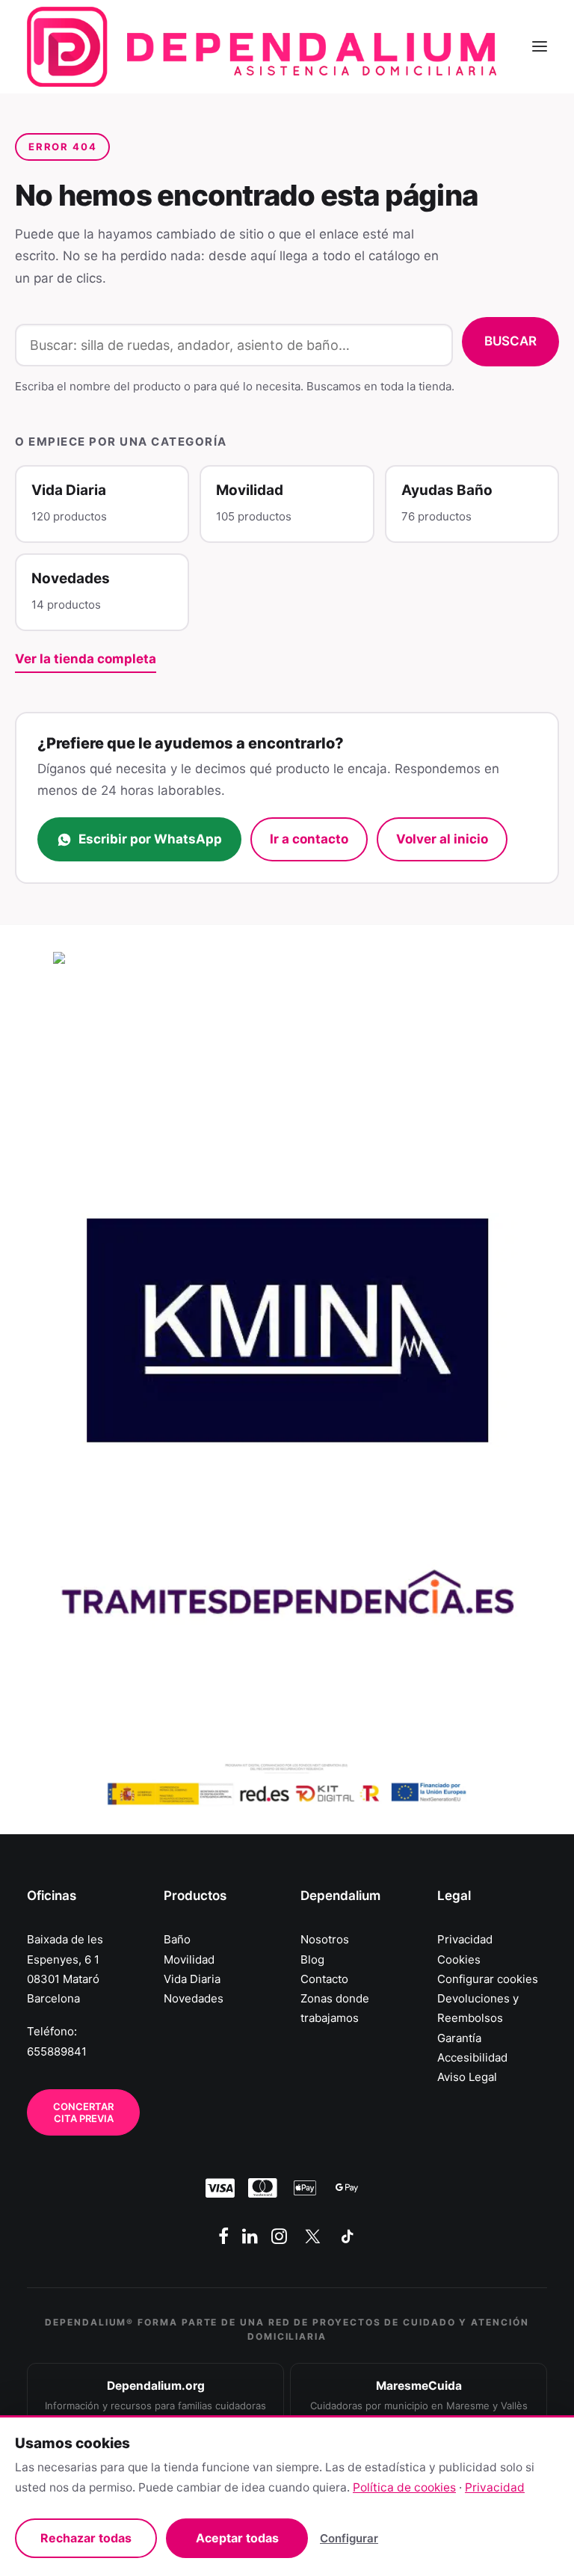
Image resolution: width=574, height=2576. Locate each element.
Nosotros (325, 1939)
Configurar (349, 2538)
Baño (177, 1939)
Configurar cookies (488, 1979)
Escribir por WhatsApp (150, 839)
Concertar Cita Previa (84, 2112)
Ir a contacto (309, 839)
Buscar (510, 341)
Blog (312, 1959)
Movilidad (189, 1959)
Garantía (459, 2038)
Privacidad (465, 1939)
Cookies (459, 1959)
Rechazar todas (86, 2538)
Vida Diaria (192, 1979)
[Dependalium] (262, 47)
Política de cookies (404, 2487)
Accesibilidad (472, 2057)
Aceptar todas (237, 2538)
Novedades (194, 1998)
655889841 (57, 2051)
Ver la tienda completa (86, 659)
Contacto (324, 1979)
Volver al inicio (442, 839)
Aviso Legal (467, 2077)
